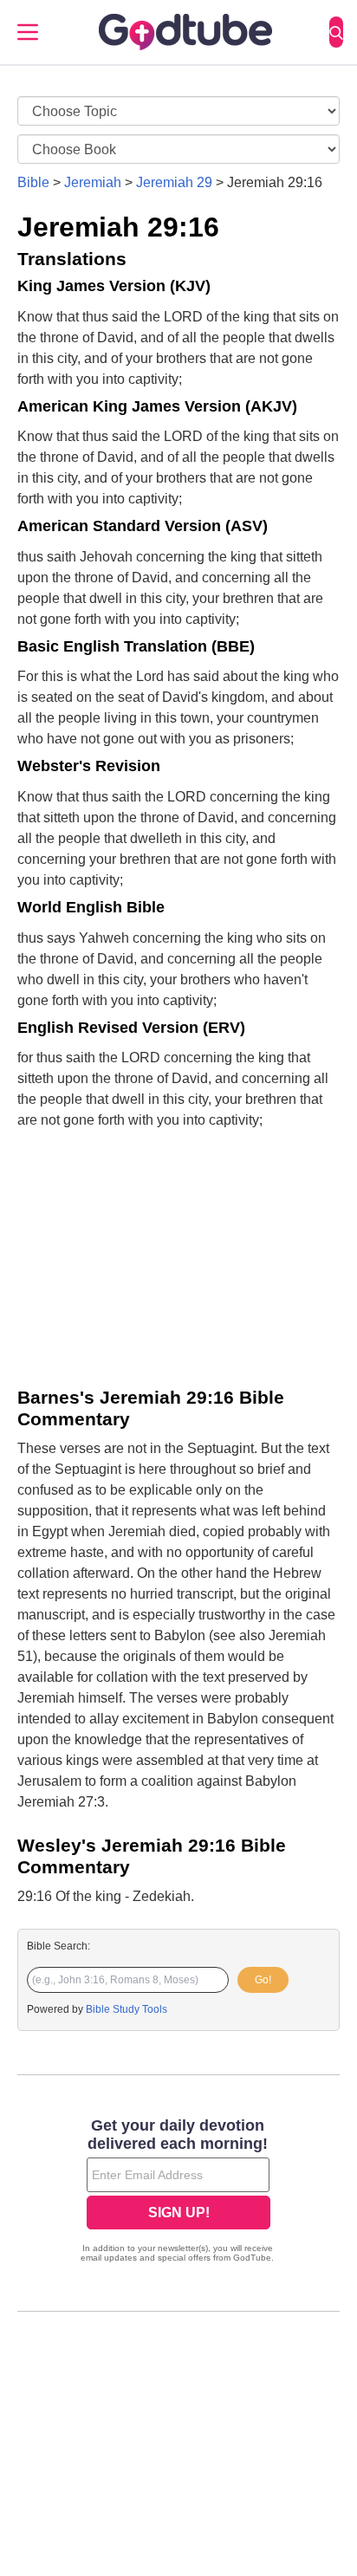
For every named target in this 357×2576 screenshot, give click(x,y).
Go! (263, 1980)
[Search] (336, 32)
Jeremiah (93, 182)
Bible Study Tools (127, 2009)
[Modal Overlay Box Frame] (178, 2192)
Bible (33, 182)
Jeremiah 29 (174, 182)
